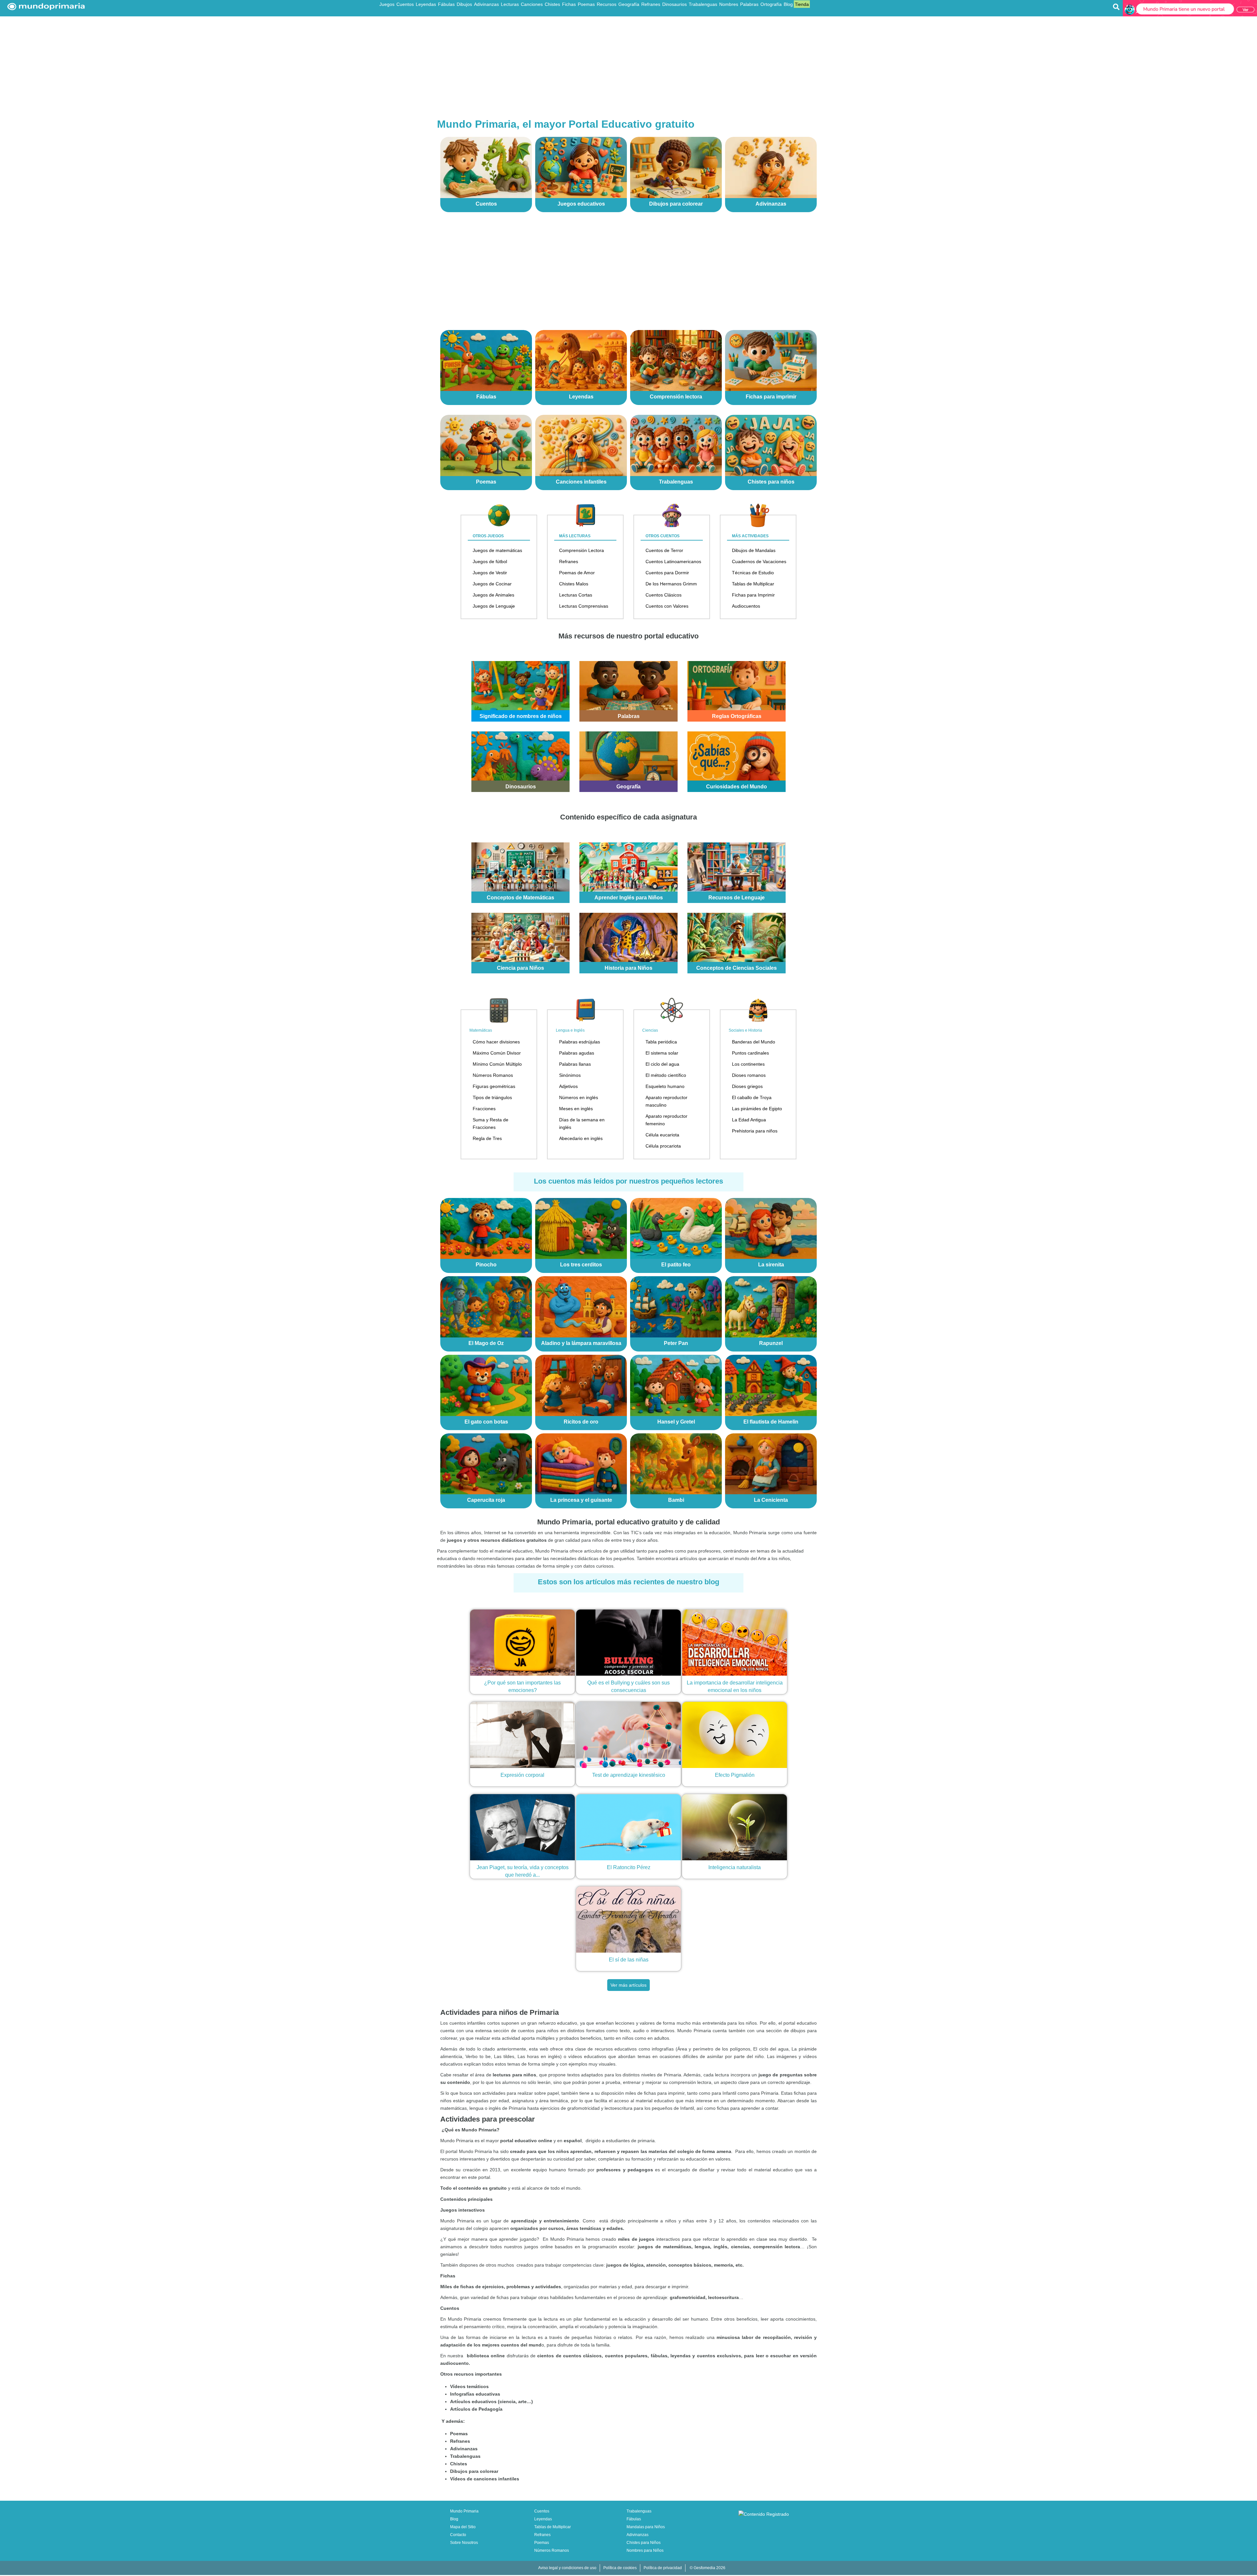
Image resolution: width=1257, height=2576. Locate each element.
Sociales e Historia (745, 1030)
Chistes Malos (574, 584)
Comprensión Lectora (582, 550)
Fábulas (446, 4)
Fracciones (484, 1109)
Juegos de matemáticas (497, 550)
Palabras (749, 4)
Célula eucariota (662, 1135)
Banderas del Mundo (754, 1042)
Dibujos (464, 4)
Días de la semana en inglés (582, 1123)
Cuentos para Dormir (667, 573)
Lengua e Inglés (570, 1030)
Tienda (802, 4)
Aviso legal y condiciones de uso (567, 2568)
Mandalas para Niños (646, 2527)
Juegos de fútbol (490, 561)
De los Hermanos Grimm (671, 584)
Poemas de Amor (577, 573)
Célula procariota (663, 1146)
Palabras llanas (575, 1064)
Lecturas (510, 4)
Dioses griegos (747, 1086)
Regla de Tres (487, 1138)
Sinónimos (570, 1075)
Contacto (458, 2535)
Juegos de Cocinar (492, 584)
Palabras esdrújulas (580, 1042)
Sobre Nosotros (464, 2543)
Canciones (532, 4)
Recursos (607, 4)
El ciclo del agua (662, 1064)
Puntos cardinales (750, 1053)
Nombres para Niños (645, 2550)
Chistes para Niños (644, 2543)
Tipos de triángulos (492, 1097)
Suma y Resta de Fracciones (491, 1123)
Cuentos (405, 4)
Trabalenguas (703, 4)
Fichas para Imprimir (753, 595)
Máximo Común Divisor (497, 1053)
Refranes (651, 4)
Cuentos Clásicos (664, 595)
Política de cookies (620, 2568)
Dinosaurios (674, 4)
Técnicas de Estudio (753, 573)
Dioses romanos (749, 1075)
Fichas (569, 4)
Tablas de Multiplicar (753, 584)
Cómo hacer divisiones (496, 1042)
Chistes (552, 4)
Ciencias (650, 1030)
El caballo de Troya (752, 1097)
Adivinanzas (486, 4)
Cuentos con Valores (667, 606)
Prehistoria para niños (755, 1131)
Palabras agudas (577, 1053)
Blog (788, 4)
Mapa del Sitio (463, 2527)
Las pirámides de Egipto (757, 1109)
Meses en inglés (576, 1109)
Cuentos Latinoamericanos (673, 561)
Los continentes (748, 1064)
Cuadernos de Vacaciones (759, 561)
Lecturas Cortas (576, 595)
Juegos (387, 4)
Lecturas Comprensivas (584, 606)
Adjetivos (568, 1086)
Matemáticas (481, 1030)
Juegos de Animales (493, 595)
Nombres (729, 4)
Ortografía (771, 4)
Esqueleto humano (665, 1086)
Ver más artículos (628, 1985)
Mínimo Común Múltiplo (497, 1064)
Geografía (629, 4)
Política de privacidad (663, 2568)
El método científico (666, 1075)
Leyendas (426, 4)
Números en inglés (579, 1097)
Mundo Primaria (464, 2511)
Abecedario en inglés (581, 1138)
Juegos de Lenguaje (494, 606)
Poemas (586, 4)
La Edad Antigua (749, 1120)
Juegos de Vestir (490, 573)
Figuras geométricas (494, 1086)
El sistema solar (662, 1053)
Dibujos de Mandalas (754, 550)
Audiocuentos (746, 606)
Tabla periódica (661, 1042)
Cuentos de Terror (664, 550)
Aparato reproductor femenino (666, 1120)
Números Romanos (493, 1075)
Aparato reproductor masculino (666, 1101)
